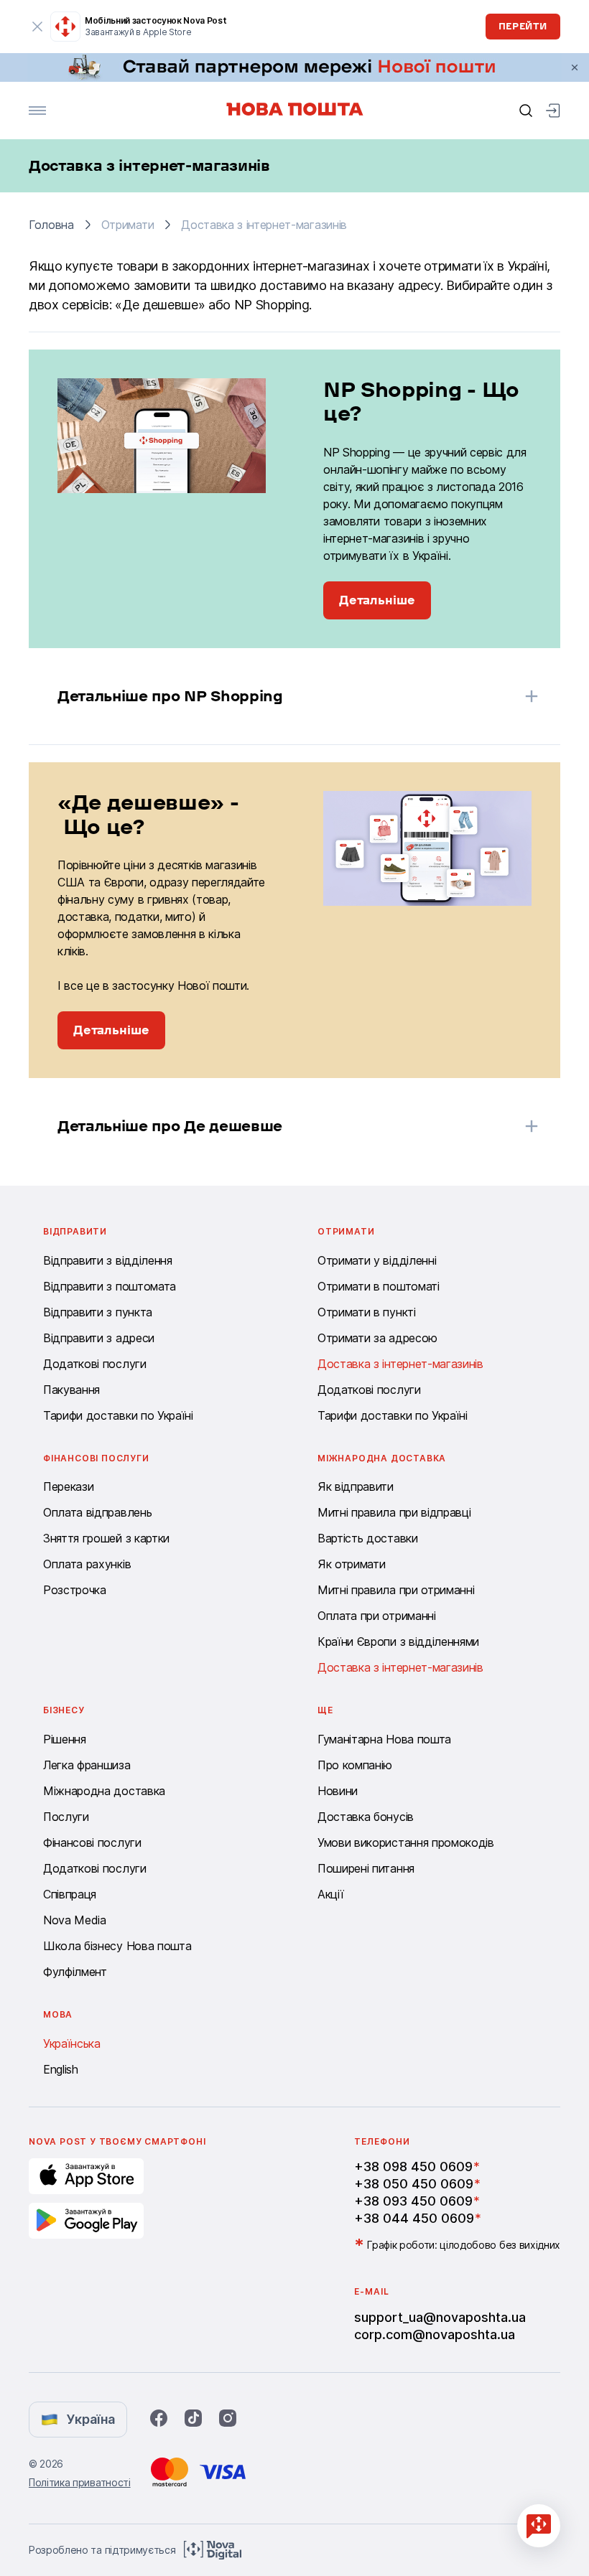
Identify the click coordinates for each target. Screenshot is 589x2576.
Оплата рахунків (87, 1564)
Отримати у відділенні (377, 1260)
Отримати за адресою (377, 1338)
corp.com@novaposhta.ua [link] (435, 2334)
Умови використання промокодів (406, 1842)
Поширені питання (366, 1868)
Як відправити (356, 1486)
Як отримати (351, 1564)
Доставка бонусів (366, 1817)
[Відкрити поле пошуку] (526, 111)
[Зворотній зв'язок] (539, 2526)
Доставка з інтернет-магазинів (400, 1364)
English (61, 2069)
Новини (338, 1791)
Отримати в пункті (367, 1312)
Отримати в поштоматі (379, 1286)
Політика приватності (80, 2482)
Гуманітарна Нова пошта (384, 1739)
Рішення (65, 1739)
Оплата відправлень (97, 1512)
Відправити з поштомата (110, 1286)
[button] (276, 696)
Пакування (71, 1390)
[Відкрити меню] (37, 111)
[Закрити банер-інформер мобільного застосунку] (37, 27)
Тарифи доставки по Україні (118, 1415)
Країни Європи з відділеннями (398, 1641)
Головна (51, 225)
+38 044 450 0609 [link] (414, 2218)
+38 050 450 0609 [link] (414, 2184)
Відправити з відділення (108, 1260)
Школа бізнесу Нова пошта (117, 1946)
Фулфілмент (75, 1972)
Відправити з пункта (98, 1312)
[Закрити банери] (575, 67)
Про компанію (355, 1765)
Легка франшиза (87, 1765)
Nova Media (75, 1920)
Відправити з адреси (99, 1338)
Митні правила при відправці (394, 1512)
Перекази (68, 1486)
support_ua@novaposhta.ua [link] (440, 2317)
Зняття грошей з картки (106, 1538)
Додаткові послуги (95, 1364)
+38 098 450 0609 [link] (413, 2167)
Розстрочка (75, 1590)
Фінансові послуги (92, 1842)
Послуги (66, 1817)
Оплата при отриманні (377, 1616)
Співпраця (70, 1894)
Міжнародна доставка (104, 1791)
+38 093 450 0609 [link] (413, 2201)
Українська (72, 2043)
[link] (294, 67)
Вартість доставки (368, 1538)
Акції (330, 1894)
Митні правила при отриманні (396, 1590)
